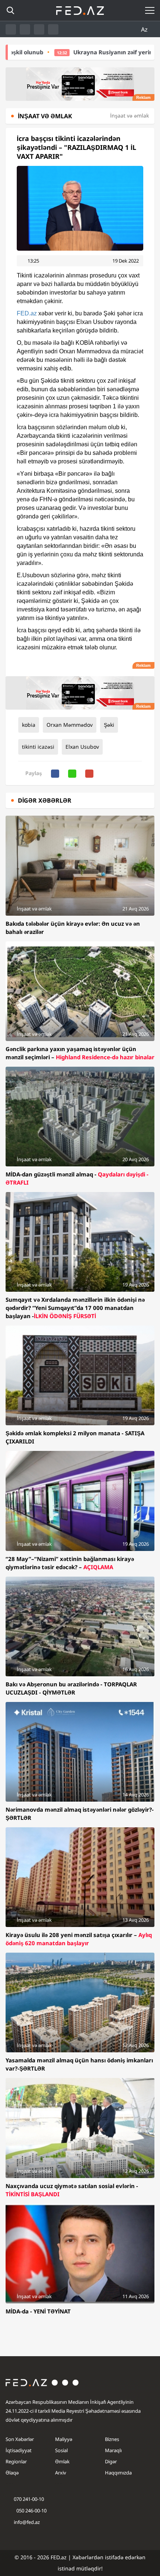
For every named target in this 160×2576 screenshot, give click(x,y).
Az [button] (145, 29)
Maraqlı (113, 2450)
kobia (29, 725)
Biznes (112, 2439)
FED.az (27, 313)
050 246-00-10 (31, 2511)
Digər (111, 2461)
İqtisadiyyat (19, 2450)
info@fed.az (27, 2522)
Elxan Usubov (82, 747)
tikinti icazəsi (38, 747)
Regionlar (16, 2461)
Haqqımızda (118, 2473)
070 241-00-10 (29, 2499)
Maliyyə (64, 2439)
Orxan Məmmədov (70, 725)
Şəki (109, 725)
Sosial (61, 2450)
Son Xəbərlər (20, 2439)
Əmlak (62, 2461)
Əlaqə (12, 2473)
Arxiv (61, 2473)
